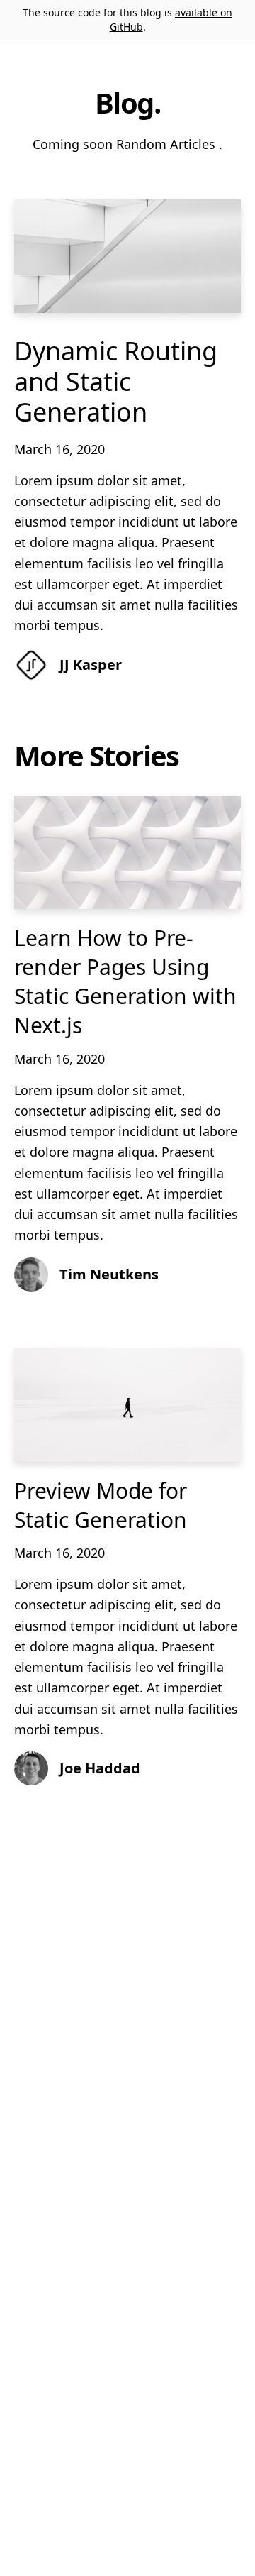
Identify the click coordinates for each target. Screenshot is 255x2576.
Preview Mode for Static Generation (101, 1505)
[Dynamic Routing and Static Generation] (127, 256)
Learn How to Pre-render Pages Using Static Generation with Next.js (125, 982)
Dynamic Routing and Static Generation (116, 381)
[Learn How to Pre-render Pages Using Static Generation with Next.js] (127, 852)
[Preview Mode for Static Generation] (127, 1405)
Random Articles (166, 144)
